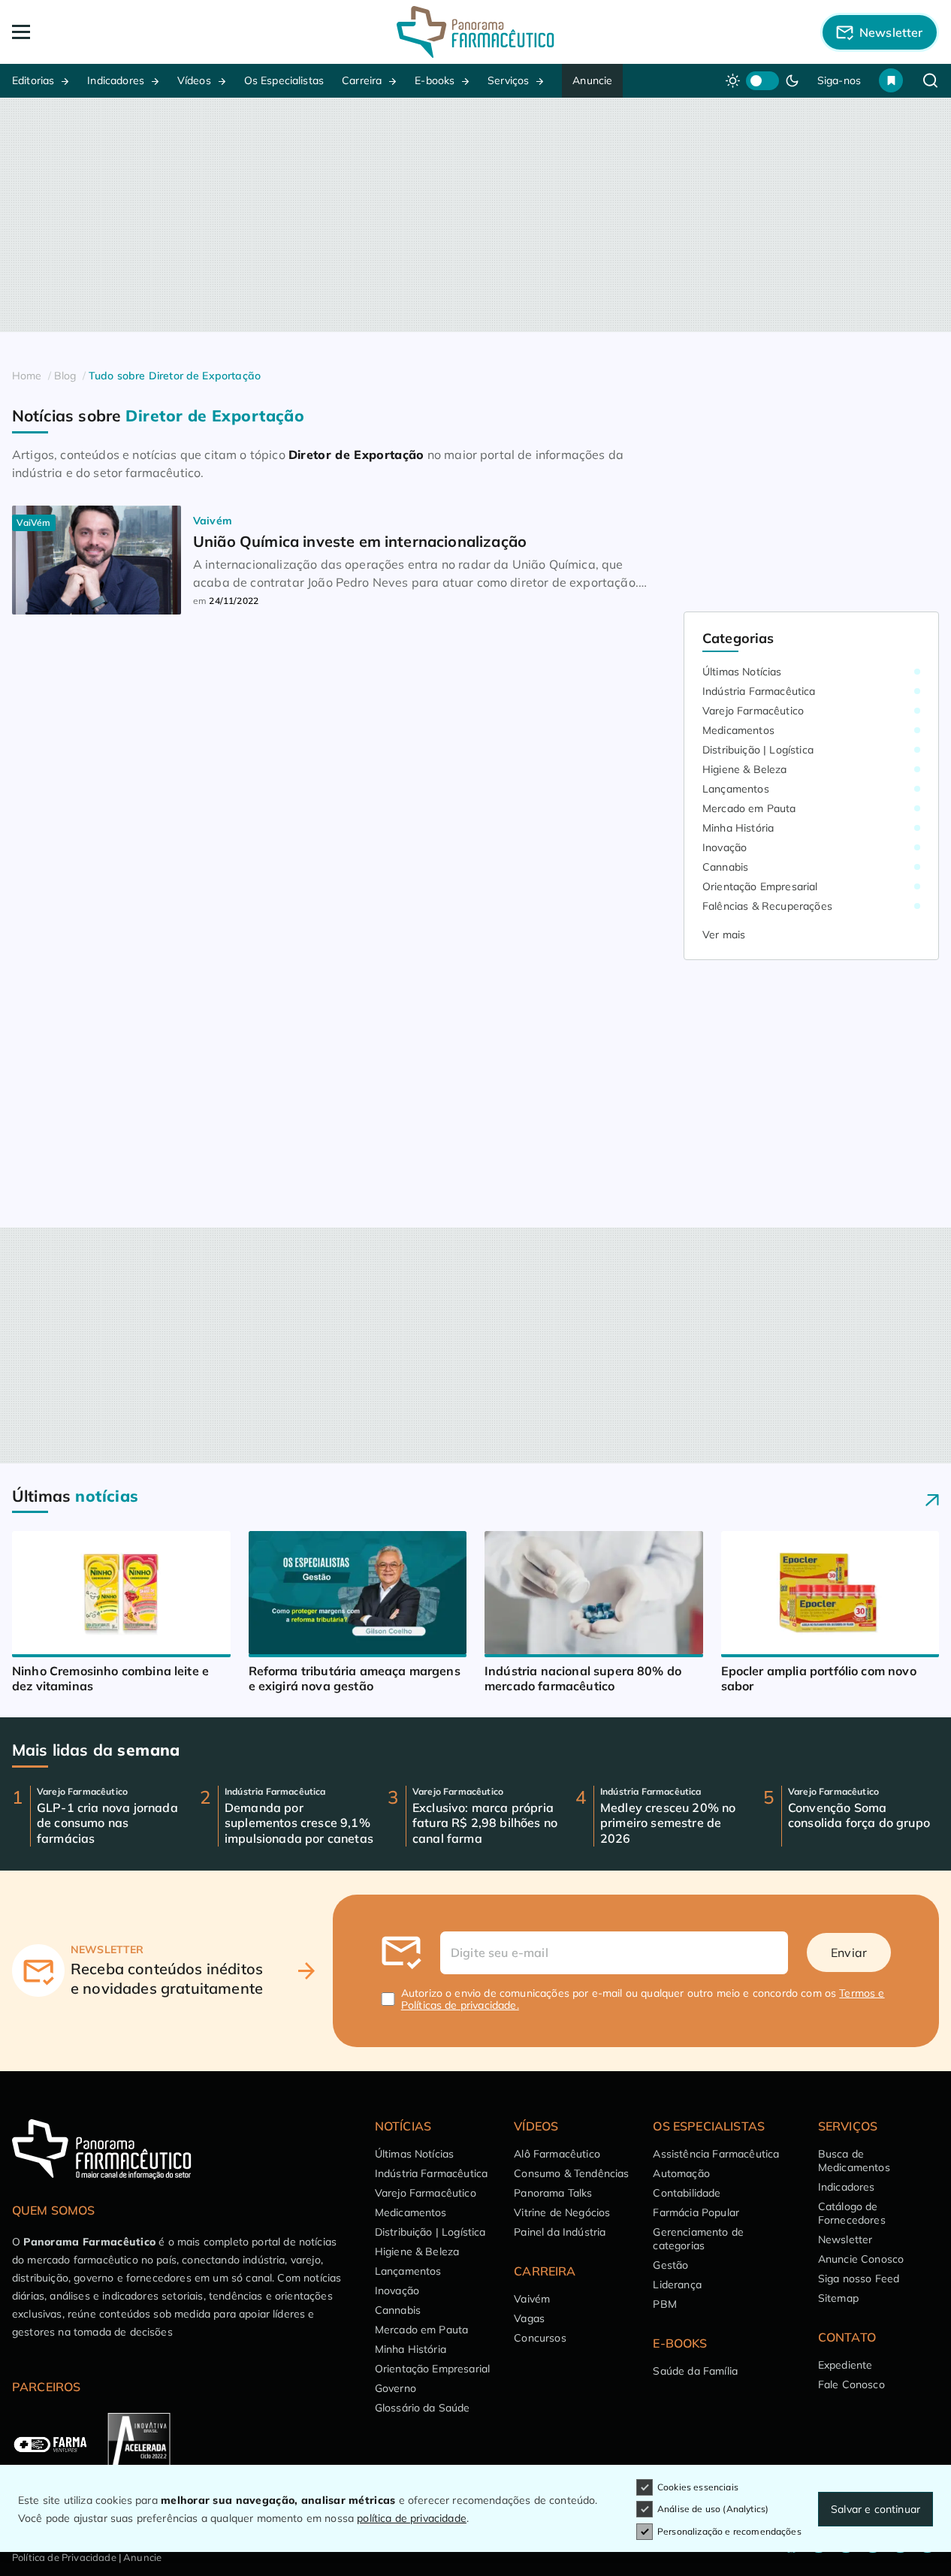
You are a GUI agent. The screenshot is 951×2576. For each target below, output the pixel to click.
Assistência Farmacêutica (716, 2154)
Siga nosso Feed (859, 2279)
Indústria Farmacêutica (759, 691)
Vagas (529, 2318)
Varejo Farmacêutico (753, 711)
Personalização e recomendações (729, 2531)
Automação (681, 2173)
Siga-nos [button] (839, 80)
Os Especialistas (284, 80)
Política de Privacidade (64, 2557)
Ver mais (724, 935)
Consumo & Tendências (571, 2173)
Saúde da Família (695, 2371)
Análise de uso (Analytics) (713, 2509)
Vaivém (532, 2299)
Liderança (677, 2285)
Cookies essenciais (698, 2487)
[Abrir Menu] (105, 32)
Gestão (670, 2265)
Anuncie (592, 80)
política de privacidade (412, 2518)
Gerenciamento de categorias (698, 2239)
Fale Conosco (851, 2384)
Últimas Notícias (742, 672)
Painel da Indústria (560, 2232)
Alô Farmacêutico (557, 2154)
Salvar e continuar (876, 2509)
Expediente (845, 2365)
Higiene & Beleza (745, 769)
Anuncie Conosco (861, 2259)
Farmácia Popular (696, 2212)
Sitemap (838, 2298)
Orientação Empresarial (760, 886)
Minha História (738, 828)
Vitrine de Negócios (562, 2212)
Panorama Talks (553, 2193)
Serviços (508, 80)
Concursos (540, 2338)
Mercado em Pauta (749, 808)
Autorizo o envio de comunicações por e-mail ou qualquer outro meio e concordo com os (643, 1999)
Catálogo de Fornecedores (852, 2213)
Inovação (725, 847)
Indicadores (116, 80)
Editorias (33, 80)
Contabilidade (687, 2193)
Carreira (362, 80)
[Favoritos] (891, 80)
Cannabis (725, 867)
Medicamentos (738, 730)
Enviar (849, 1952)
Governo (395, 2388)
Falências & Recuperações (767, 906)
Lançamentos (736, 789)
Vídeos (194, 80)
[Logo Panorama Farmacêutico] (475, 32)
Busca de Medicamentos (854, 2161)
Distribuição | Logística (758, 750)
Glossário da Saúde (423, 2408)
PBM (664, 2304)
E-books (435, 80)
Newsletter (845, 2239)
